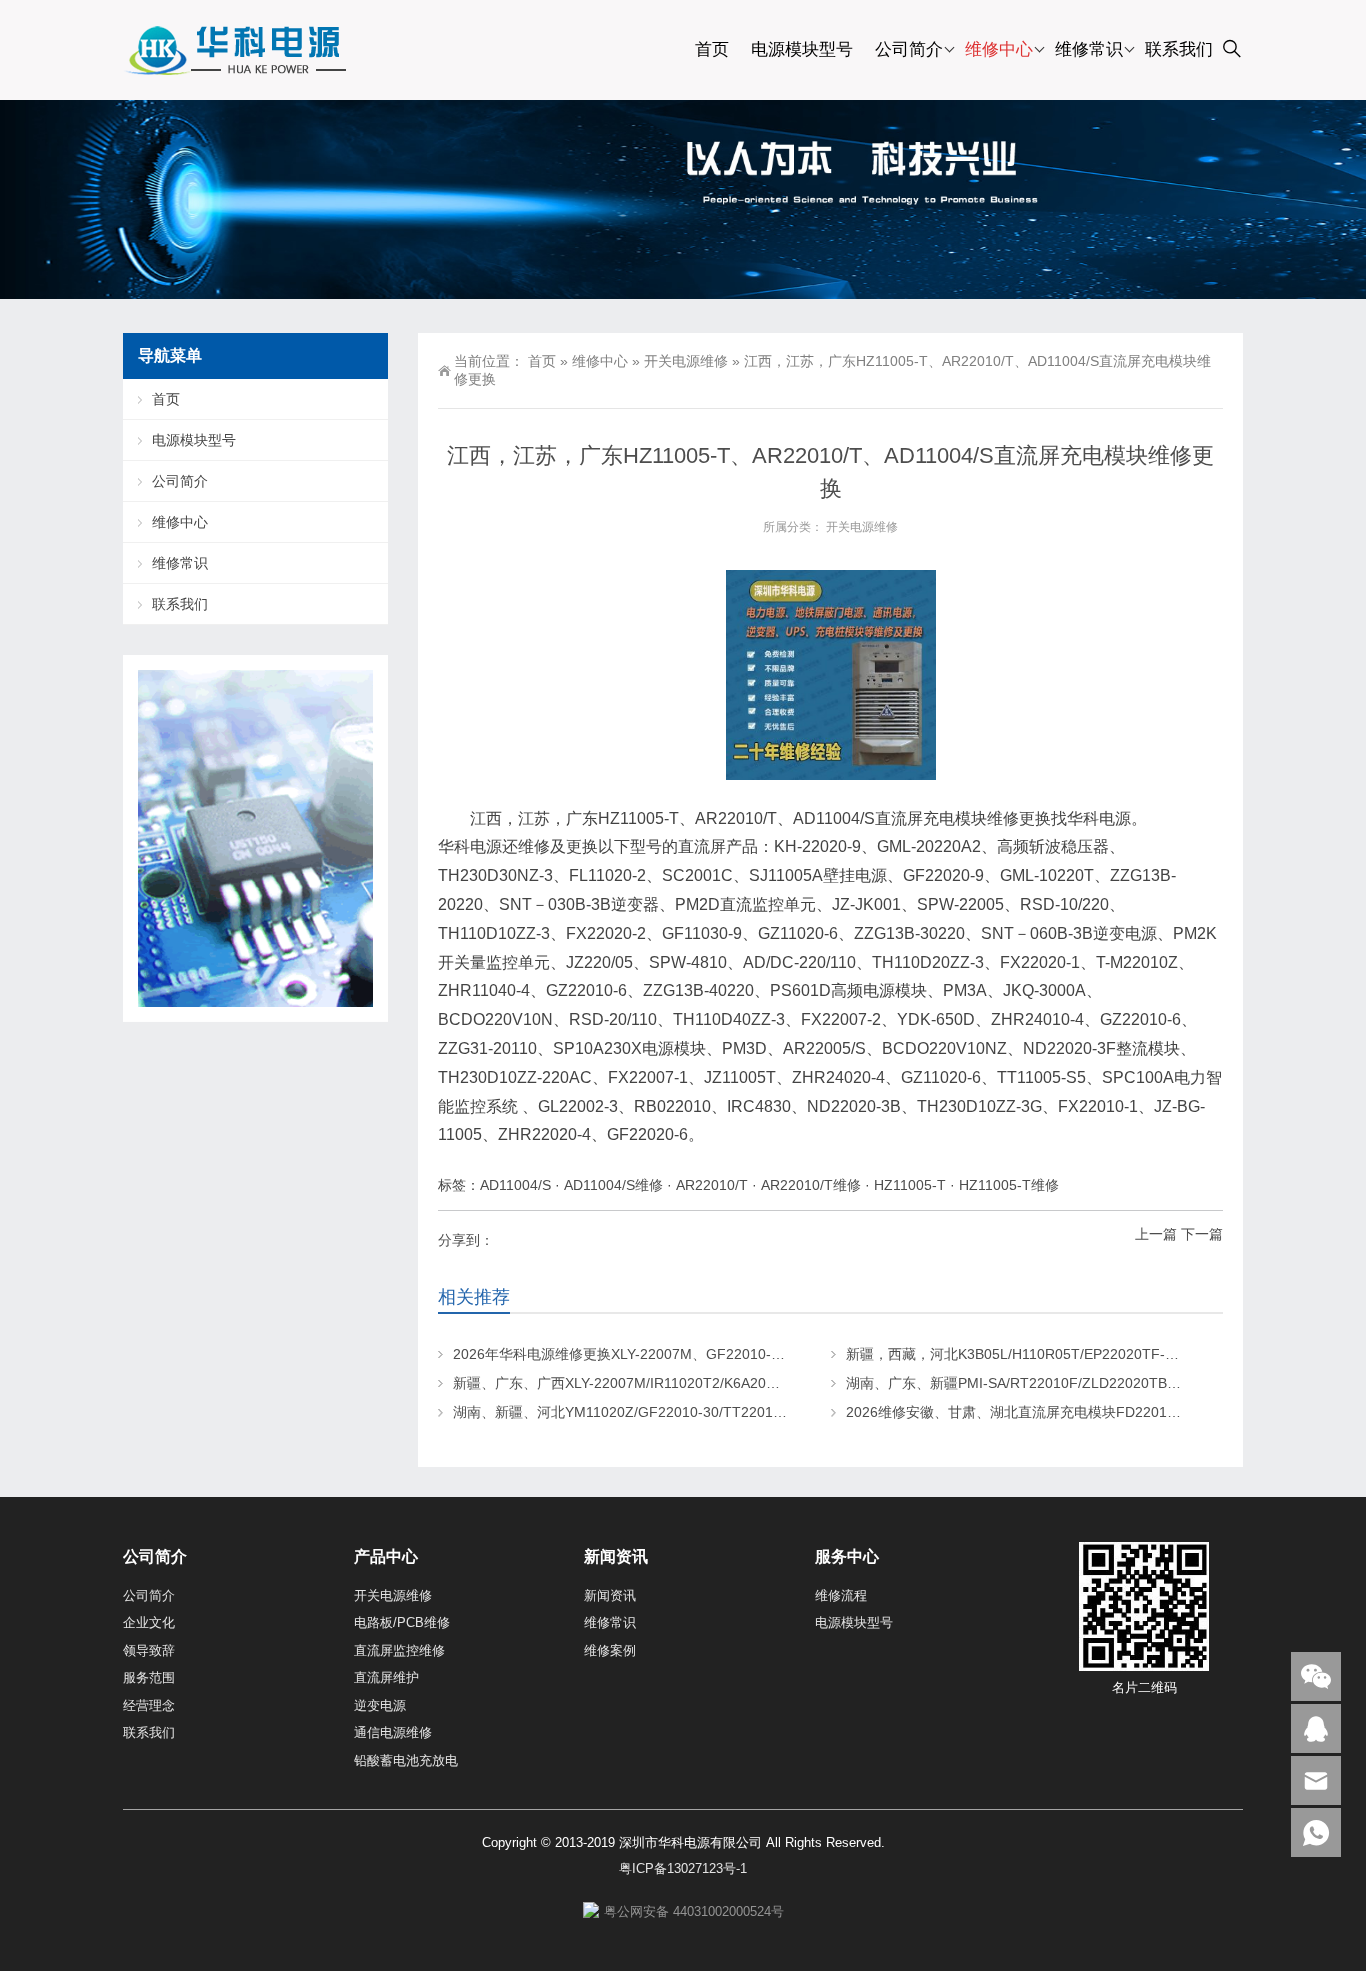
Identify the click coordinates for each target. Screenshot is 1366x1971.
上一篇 (1156, 1234)
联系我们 (1179, 49)
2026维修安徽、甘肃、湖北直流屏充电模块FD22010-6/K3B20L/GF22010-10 (1086, 1412)
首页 (712, 49)
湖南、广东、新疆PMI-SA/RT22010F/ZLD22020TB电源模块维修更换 (1062, 1383)
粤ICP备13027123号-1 (683, 1868)
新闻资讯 (610, 1595)
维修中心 (999, 49)
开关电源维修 (686, 361)
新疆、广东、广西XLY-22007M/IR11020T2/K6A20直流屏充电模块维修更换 (686, 1383)
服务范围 (149, 1677)
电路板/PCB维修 (402, 1622)
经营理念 (149, 1705)
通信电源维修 (393, 1732)
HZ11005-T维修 (1009, 1185)
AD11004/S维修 (613, 1185)
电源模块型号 (802, 49)
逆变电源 (380, 1705)
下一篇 (1202, 1234)
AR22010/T (712, 1185)
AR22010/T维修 (811, 1185)
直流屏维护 (386, 1677)
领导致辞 (149, 1650)
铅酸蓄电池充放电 (406, 1760)
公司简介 (909, 49)
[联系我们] (1316, 1728)
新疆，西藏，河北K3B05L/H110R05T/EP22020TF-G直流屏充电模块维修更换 (1088, 1354)
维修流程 (841, 1595)
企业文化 (149, 1622)
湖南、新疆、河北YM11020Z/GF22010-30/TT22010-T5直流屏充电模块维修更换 (705, 1412)
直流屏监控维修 (399, 1650)
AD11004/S (515, 1185)
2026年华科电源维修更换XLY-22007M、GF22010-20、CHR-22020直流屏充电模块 (713, 1354)
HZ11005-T (910, 1185)
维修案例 (610, 1650)
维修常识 (1089, 49)
